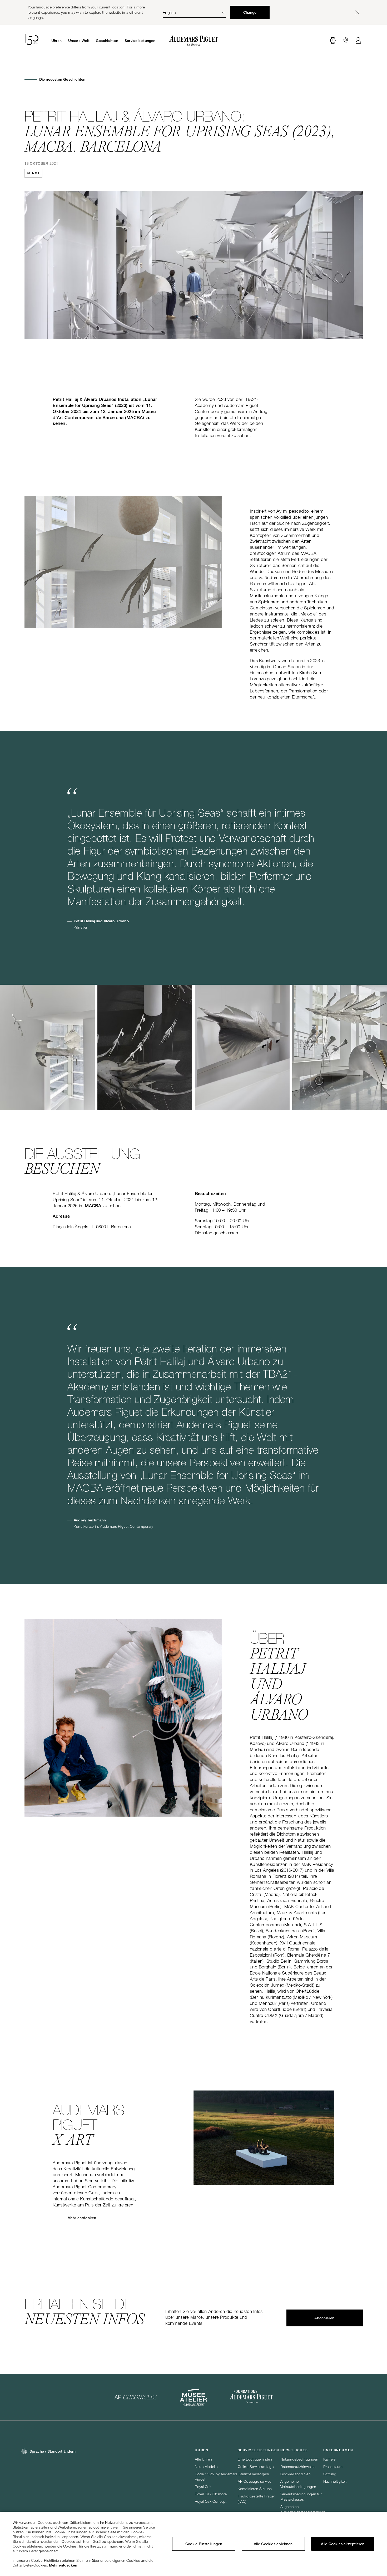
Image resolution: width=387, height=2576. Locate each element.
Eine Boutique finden (255, 2459)
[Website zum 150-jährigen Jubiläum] (31, 41)
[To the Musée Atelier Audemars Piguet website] (193, 2397)
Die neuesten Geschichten (62, 79)
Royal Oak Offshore (211, 2494)
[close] (357, 12)
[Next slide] (370, 1047)
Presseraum (333, 2466)
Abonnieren (324, 2318)
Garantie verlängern (254, 2474)
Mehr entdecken (82, 2218)
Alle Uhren (203, 2459)
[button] (333, 41)
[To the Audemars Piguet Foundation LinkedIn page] (251, 2397)
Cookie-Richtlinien (296, 2474)
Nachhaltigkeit (335, 2481)
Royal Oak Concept (211, 2501)
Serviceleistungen (140, 41)
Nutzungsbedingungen (299, 2459)
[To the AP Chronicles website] (136, 2397)
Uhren (57, 41)
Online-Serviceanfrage (256, 2466)
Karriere (329, 2459)
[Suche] (333, 41)
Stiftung (330, 2474)
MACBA (93, 1206)
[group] (47, 1047)
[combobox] (194, 12)
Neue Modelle (206, 2466)
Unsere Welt (79, 41)
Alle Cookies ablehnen (273, 2544)
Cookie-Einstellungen (204, 2544)
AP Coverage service (255, 2481)
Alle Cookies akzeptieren (343, 2544)
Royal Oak (203, 2487)
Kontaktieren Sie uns (255, 2489)
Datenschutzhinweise (298, 2466)
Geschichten (107, 41)
